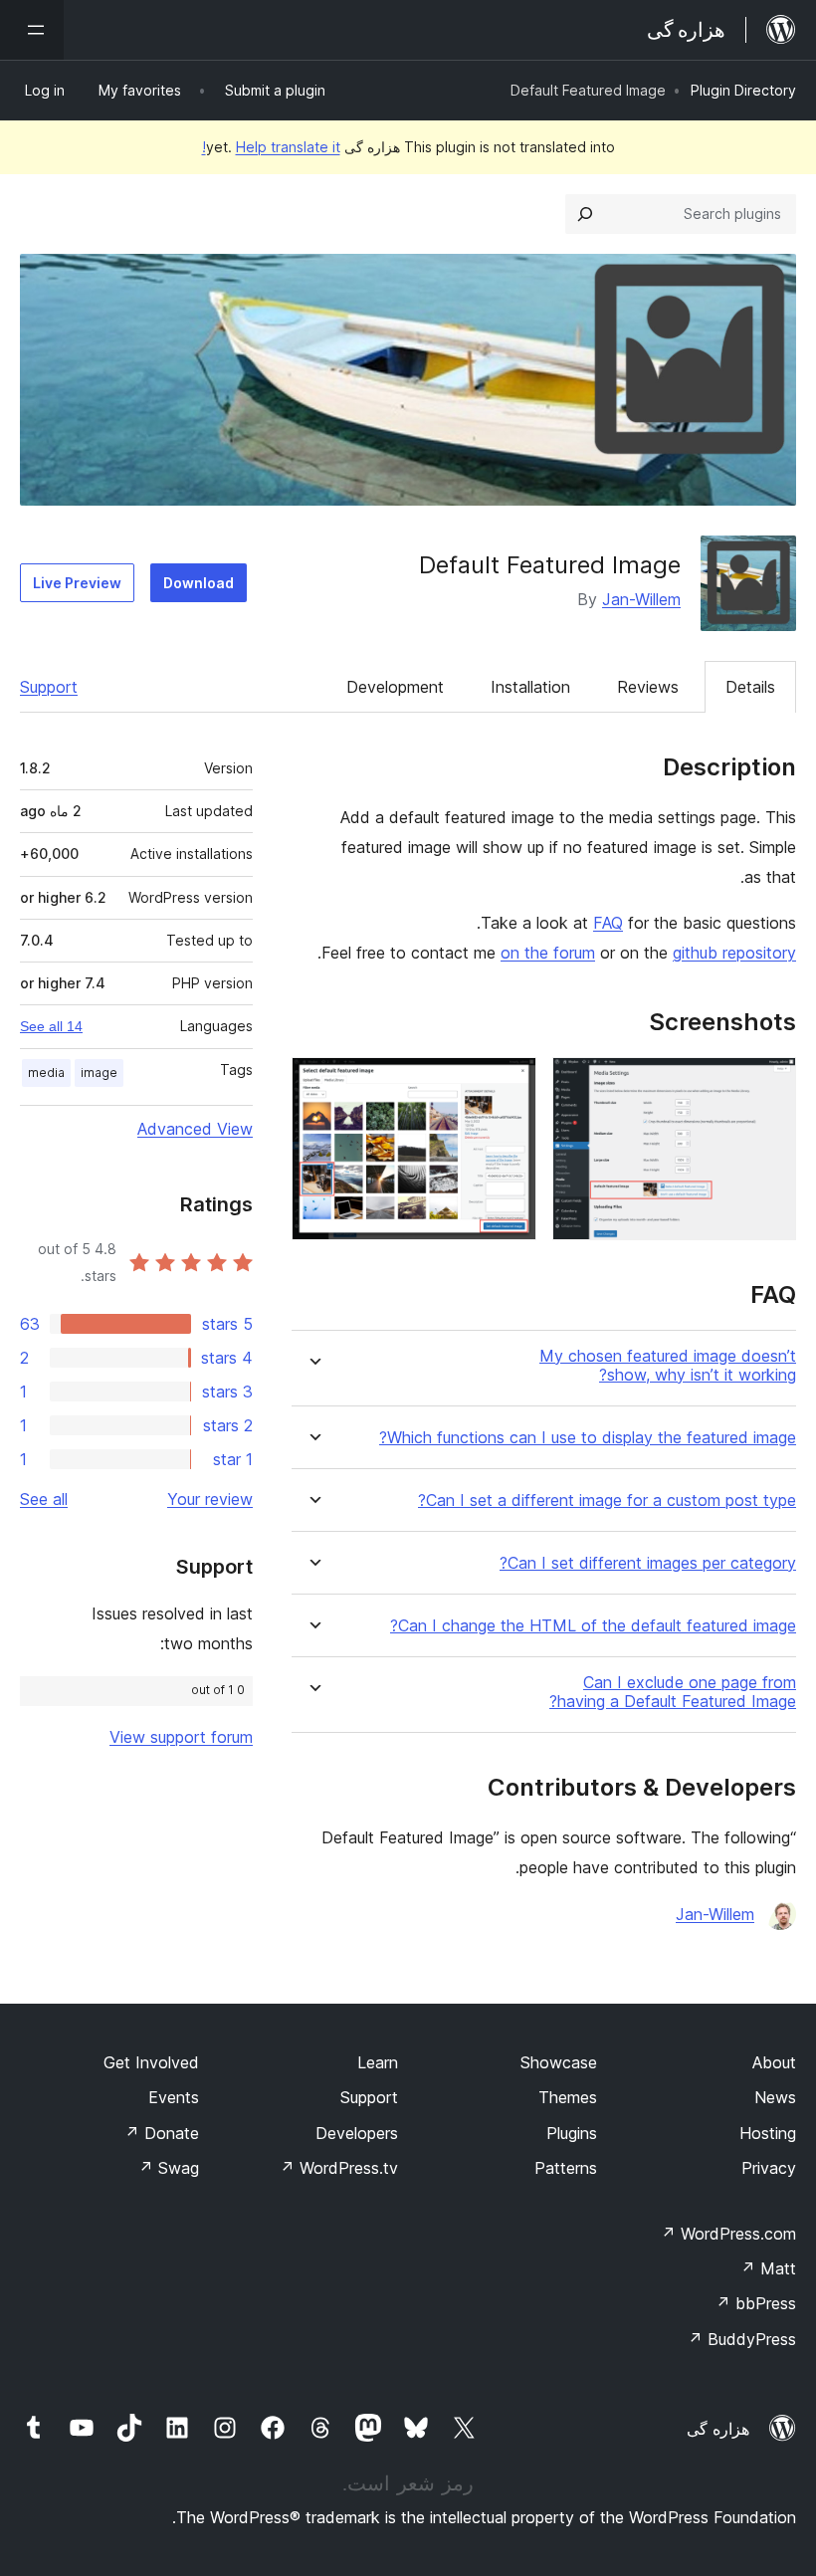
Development (395, 687)
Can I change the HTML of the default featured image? (593, 1626)
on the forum (548, 953)
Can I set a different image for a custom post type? (607, 1501)
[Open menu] (32, 30)
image (99, 1073)
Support (49, 687)
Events (174, 2097)
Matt (768, 2268)
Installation (530, 687)
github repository (734, 953)
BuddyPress (742, 2339)
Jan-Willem (641, 599)
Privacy (769, 2168)
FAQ (608, 923)
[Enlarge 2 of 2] (510, 1084)
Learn (378, 2062)
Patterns (566, 2168)
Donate (162, 2133)
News (775, 2097)
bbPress (756, 2303)
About (774, 2062)
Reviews (648, 687)
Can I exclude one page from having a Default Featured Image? (673, 1692)
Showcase (559, 2062)
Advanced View (195, 1129)
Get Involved (151, 2062)
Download (199, 583)
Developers (357, 2133)
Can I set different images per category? (648, 1563)
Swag (169, 2168)
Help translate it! (271, 147)
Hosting (768, 2133)
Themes (568, 2097)
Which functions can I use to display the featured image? (588, 1438)
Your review (210, 1499)
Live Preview (77, 583)
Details (750, 687)
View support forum (181, 1737)
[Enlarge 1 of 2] (769, 1084)
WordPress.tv (339, 2168)
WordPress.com (728, 2234)
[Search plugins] (585, 214)
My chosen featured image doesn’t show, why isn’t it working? (668, 1366)
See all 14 (51, 1026)
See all (44, 1499)
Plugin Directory (743, 90)
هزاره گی (718, 2429)
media (46, 1073)
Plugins (572, 2133)
